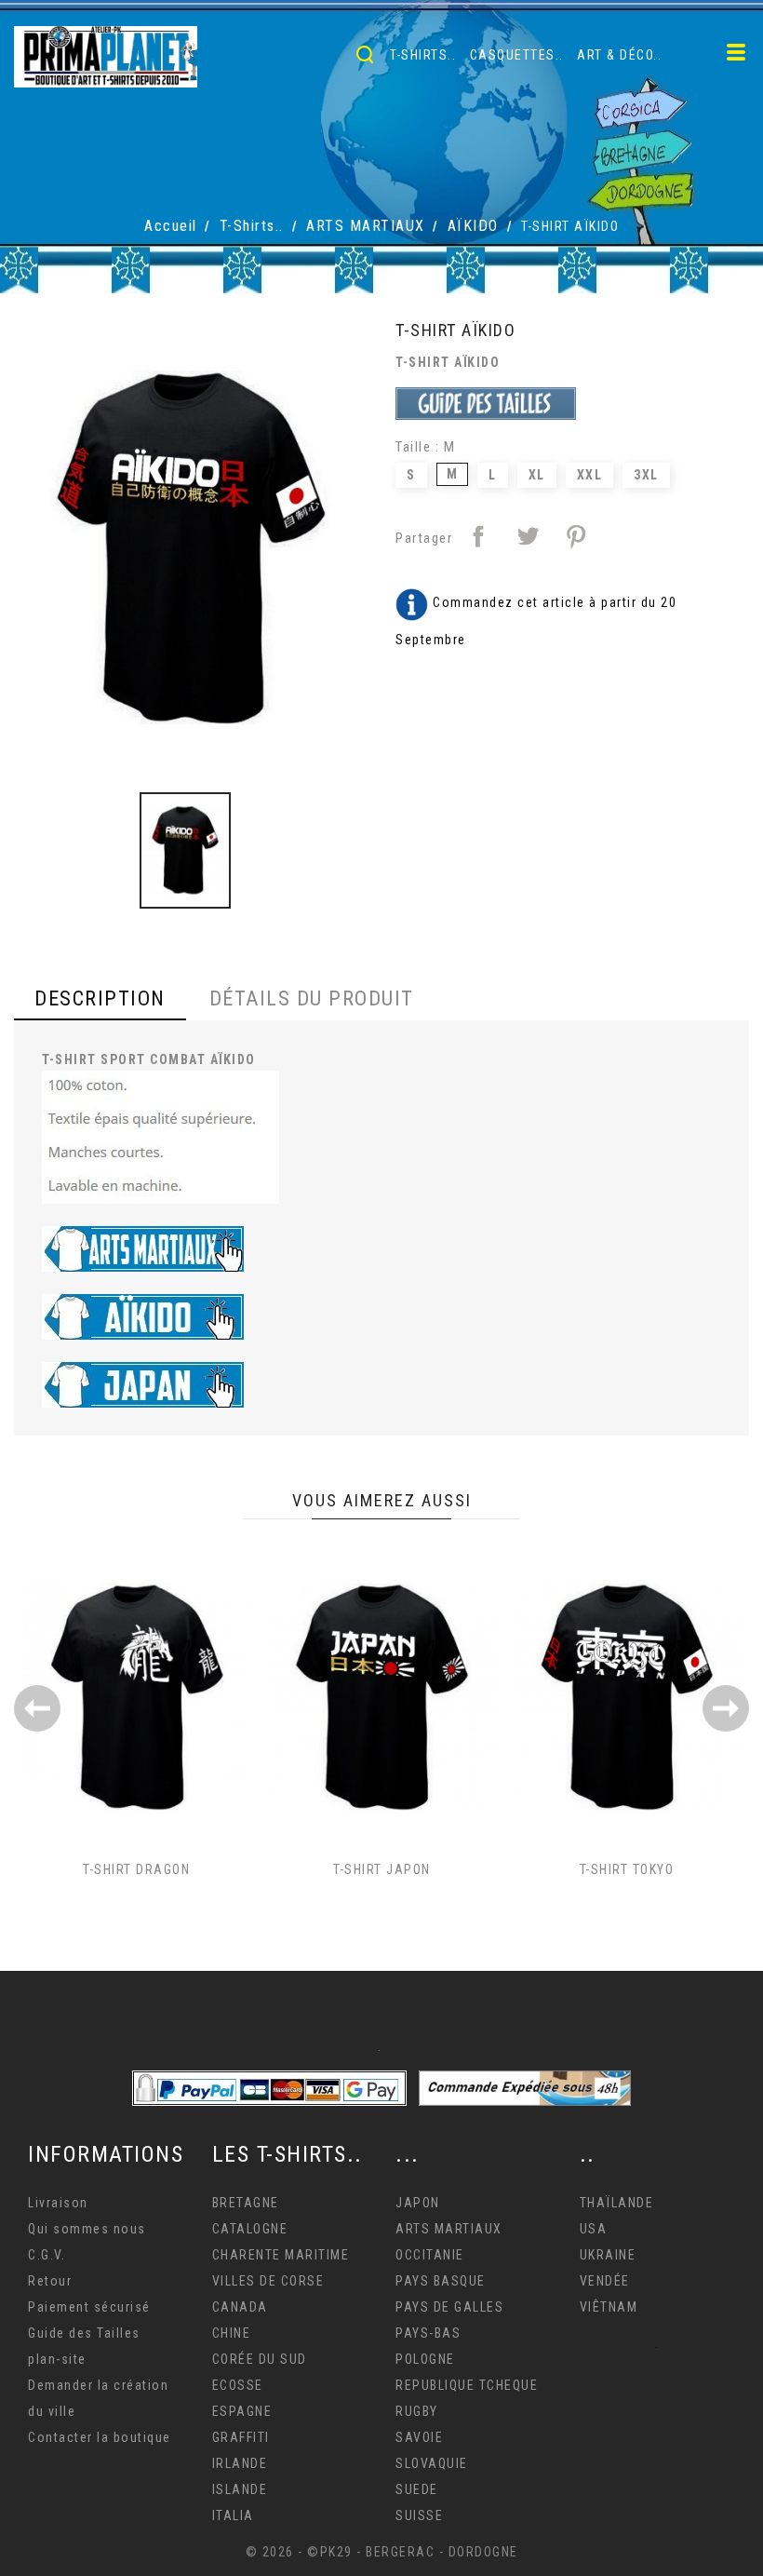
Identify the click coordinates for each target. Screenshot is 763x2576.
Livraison (58, 2203)
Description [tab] (100, 998)
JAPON (418, 2203)
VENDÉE (605, 2281)
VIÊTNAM (609, 2307)
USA (594, 2229)
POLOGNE (425, 2359)
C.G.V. (47, 2255)
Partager (478, 536)
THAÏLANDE (617, 2203)
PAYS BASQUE (441, 2281)
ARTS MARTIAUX (449, 2229)
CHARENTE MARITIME (281, 2255)
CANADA (240, 2307)
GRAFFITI (241, 2437)
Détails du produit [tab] (312, 998)
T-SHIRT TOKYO (627, 1869)
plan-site (57, 2359)
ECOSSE (238, 2385)
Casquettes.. (517, 55)
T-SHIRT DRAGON (136, 1869)
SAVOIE (419, 2437)
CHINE (232, 2333)
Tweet (528, 536)
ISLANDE (240, 2489)
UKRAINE (608, 2255)
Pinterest (576, 536)
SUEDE (417, 2489)
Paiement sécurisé (89, 2307)
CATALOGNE (250, 2229)
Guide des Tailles (84, 2333)
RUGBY (417, 2411)
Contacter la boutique (100, 2437)
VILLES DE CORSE (268, 2281)
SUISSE (419, 2515)
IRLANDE (240, 2463)
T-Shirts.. (423, 55)
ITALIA (233, 2515)
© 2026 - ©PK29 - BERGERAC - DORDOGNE (382, 2552)
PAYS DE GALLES (449, 2307)
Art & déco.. (619, 55)
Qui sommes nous (87, 2229)
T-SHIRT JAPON (382, 1869)
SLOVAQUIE (432, 2463)
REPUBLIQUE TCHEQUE (467, 2385)
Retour (50, 2281)
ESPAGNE (242, 2411)
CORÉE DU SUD (260, 2359)
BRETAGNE (246, 2203)
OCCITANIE (430, 2255)
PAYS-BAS (428, 2333)
